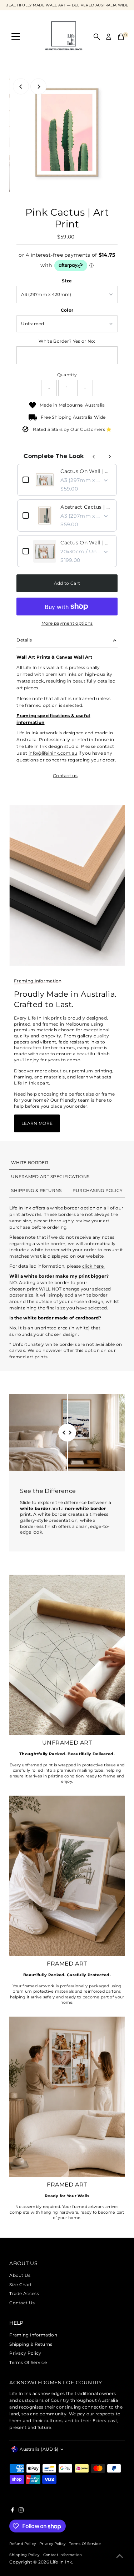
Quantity (67, 375)
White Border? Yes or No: (67, 341)
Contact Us (22, 2303)
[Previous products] (94, 457)
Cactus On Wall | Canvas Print (86, 543)
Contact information (63, 2555)
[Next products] (110, 457)
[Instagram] (21, 2511)
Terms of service (85, 2544)
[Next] (38, 87)
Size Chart (21, 2285)
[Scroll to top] (120, 2556)
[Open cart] (121, 37)
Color (67, 310)
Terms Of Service (28, 2362)
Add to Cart (67, 583)
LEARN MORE (37, 1123)
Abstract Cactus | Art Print (86, 507)
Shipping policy (24, 2555)
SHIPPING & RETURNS (36, 1190)
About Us (20, 2275)
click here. (93, 1266)
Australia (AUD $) (39, 2449)
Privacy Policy (25, 2353)
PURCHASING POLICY (98, 1190)
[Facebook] (13, 2511)
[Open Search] (97, 37)
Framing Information (33, 2335)
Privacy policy (52, 2544)
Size (67, 281)
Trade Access (24, 2293)
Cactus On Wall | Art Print (86, 471)
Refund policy (23, 2544)
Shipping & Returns (31, 2344)
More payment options (67, 623)
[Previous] (21, 87)
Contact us (65, 776)
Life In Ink (61, 2562)
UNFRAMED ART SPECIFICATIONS (50, 1176)
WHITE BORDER (30, 1163)
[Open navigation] (16, 37)
